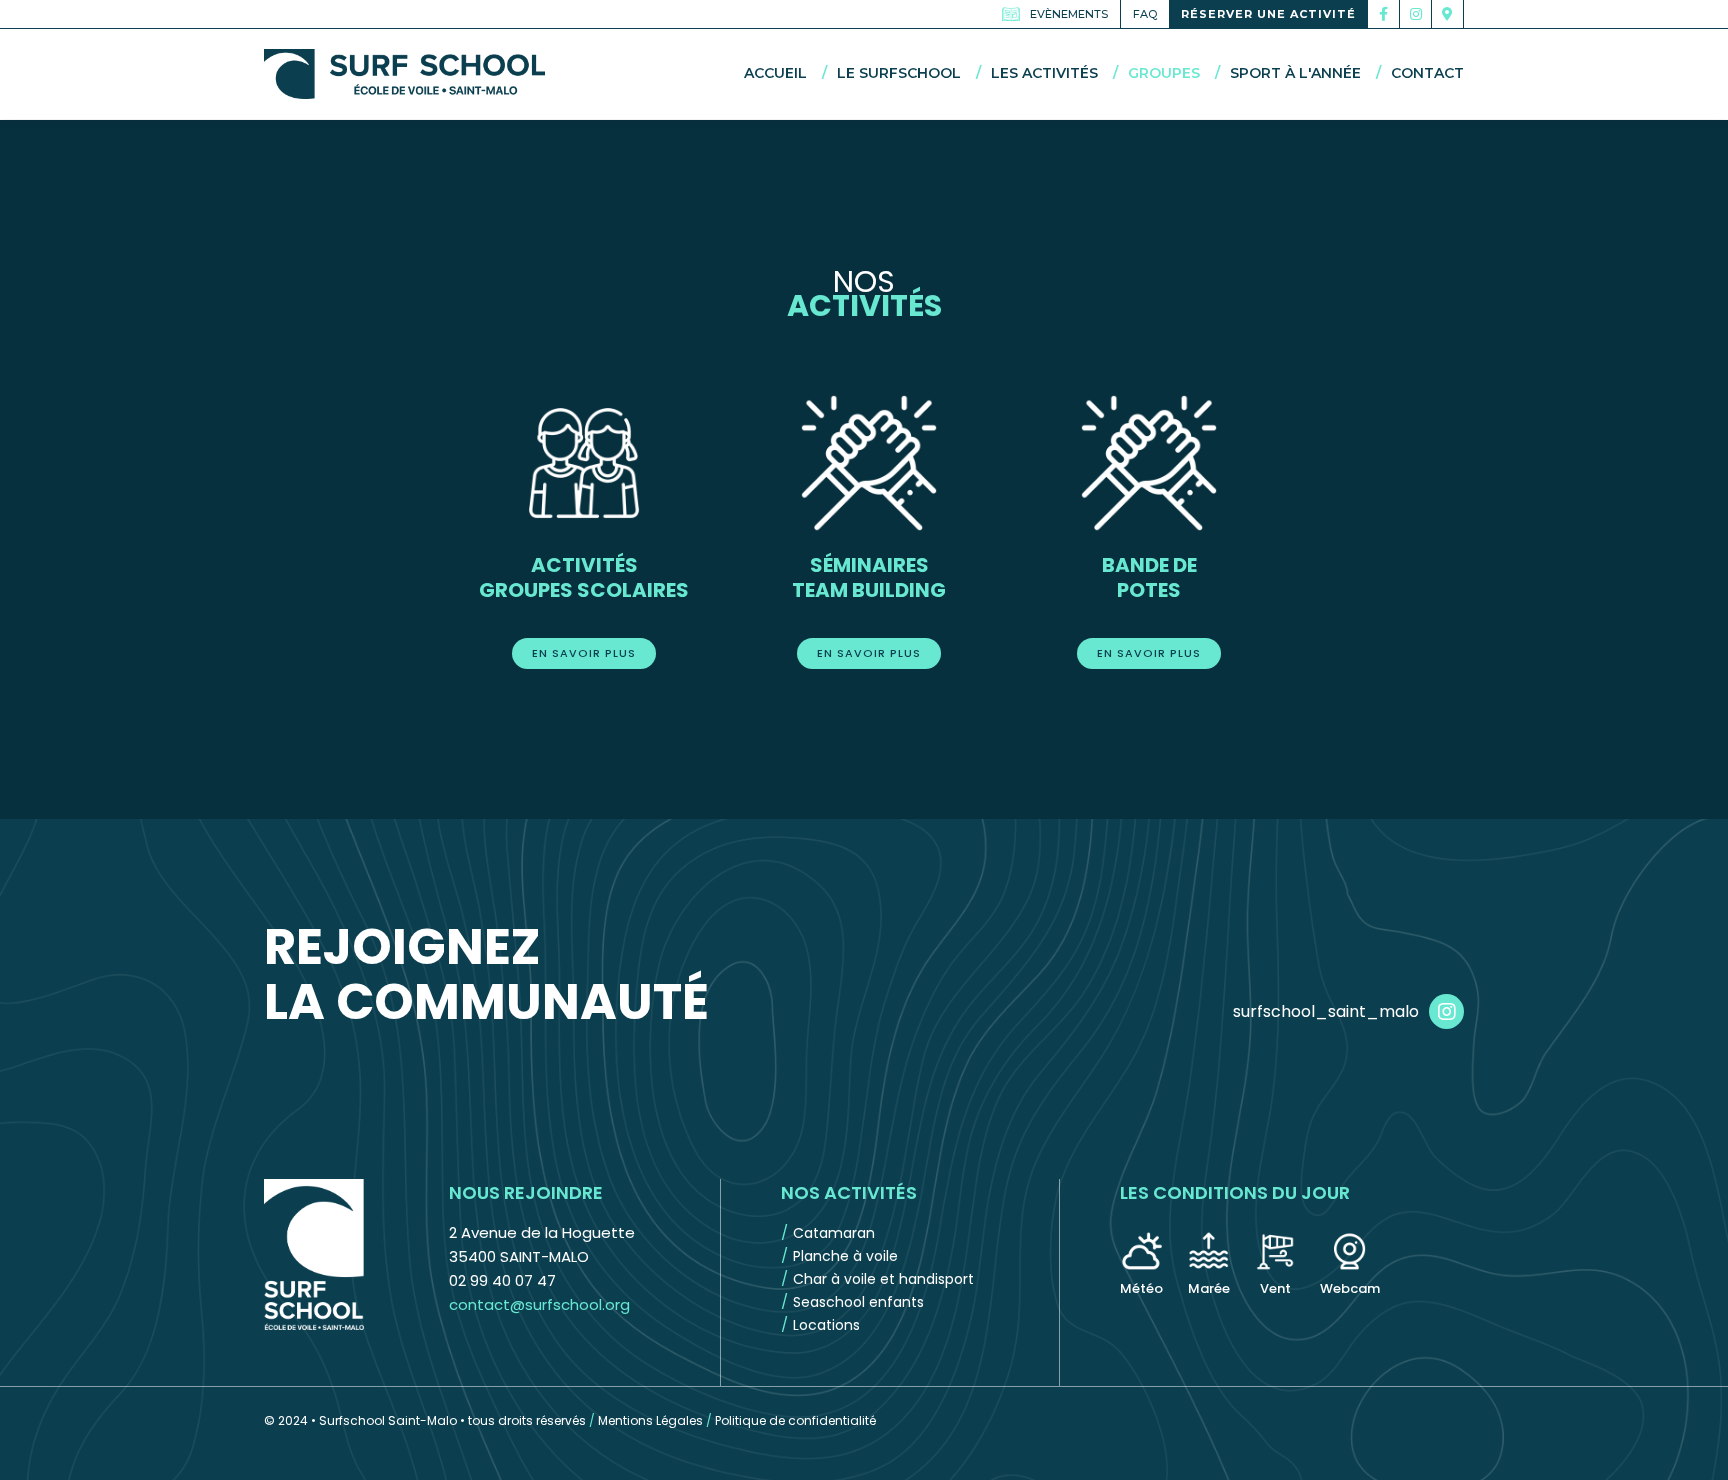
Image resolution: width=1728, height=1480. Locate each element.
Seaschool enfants (858, 1302)
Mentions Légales (650, 1420)
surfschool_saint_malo (1326, 1011)
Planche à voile (845, 1256)
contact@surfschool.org (539, 1304)
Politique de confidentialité (795, 1420)
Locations (826, 1325)
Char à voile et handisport (883, 1279)
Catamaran (834, 1233)
